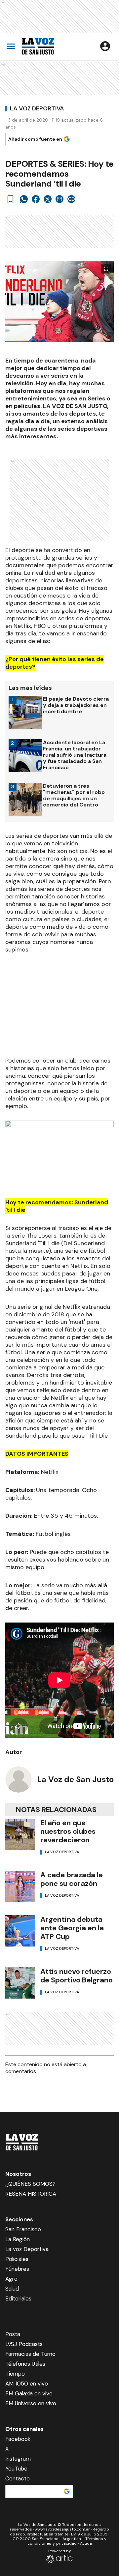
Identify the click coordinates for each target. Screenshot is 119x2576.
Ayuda (86, 2543)
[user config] (105, 46)
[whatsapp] (24, 199)
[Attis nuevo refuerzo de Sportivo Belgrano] (20, 1983)
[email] (59, 199)
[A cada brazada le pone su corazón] (20, 1886)
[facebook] (36, 199)
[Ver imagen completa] (106, 269)
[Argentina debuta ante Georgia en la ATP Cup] (20, 1931)
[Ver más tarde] (11, 199)
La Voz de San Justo (75, 1779)
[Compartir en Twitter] (48, 199)
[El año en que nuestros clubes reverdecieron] (20, 1834)
